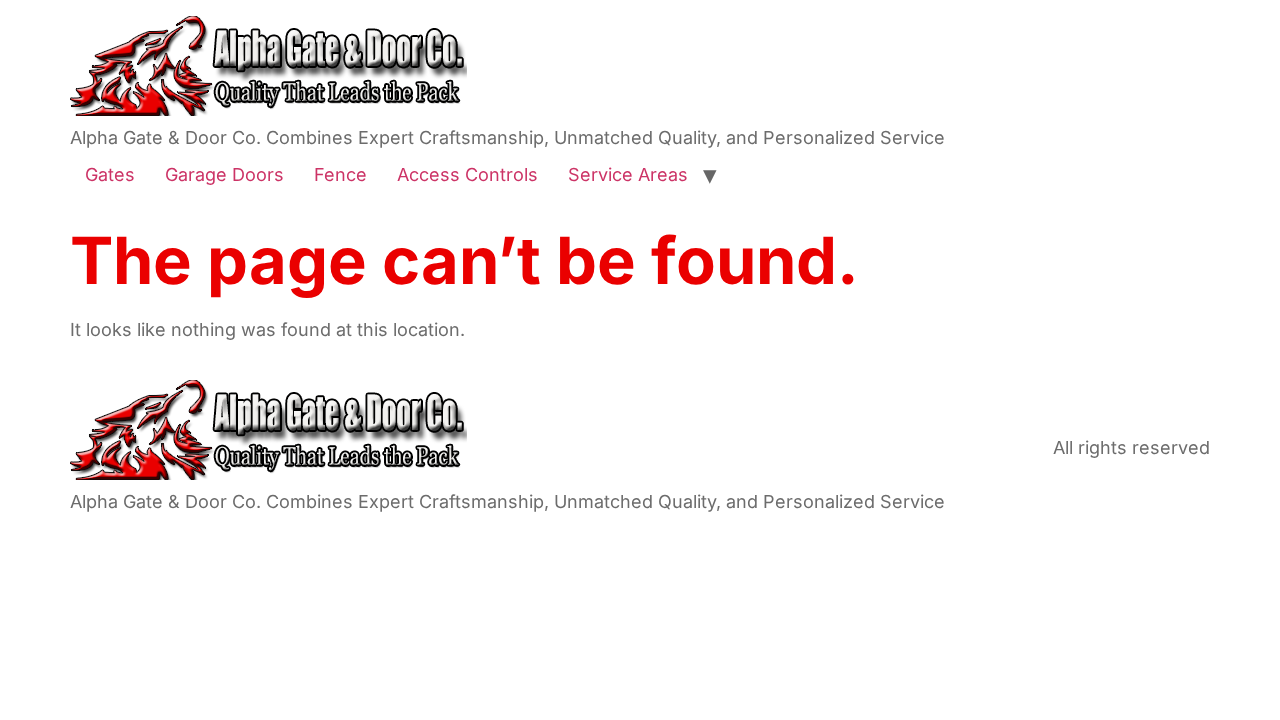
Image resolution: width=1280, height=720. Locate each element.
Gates (110, 174)
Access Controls (467, 174)
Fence (340, 174)
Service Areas (628, 174)
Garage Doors (224, 174)
